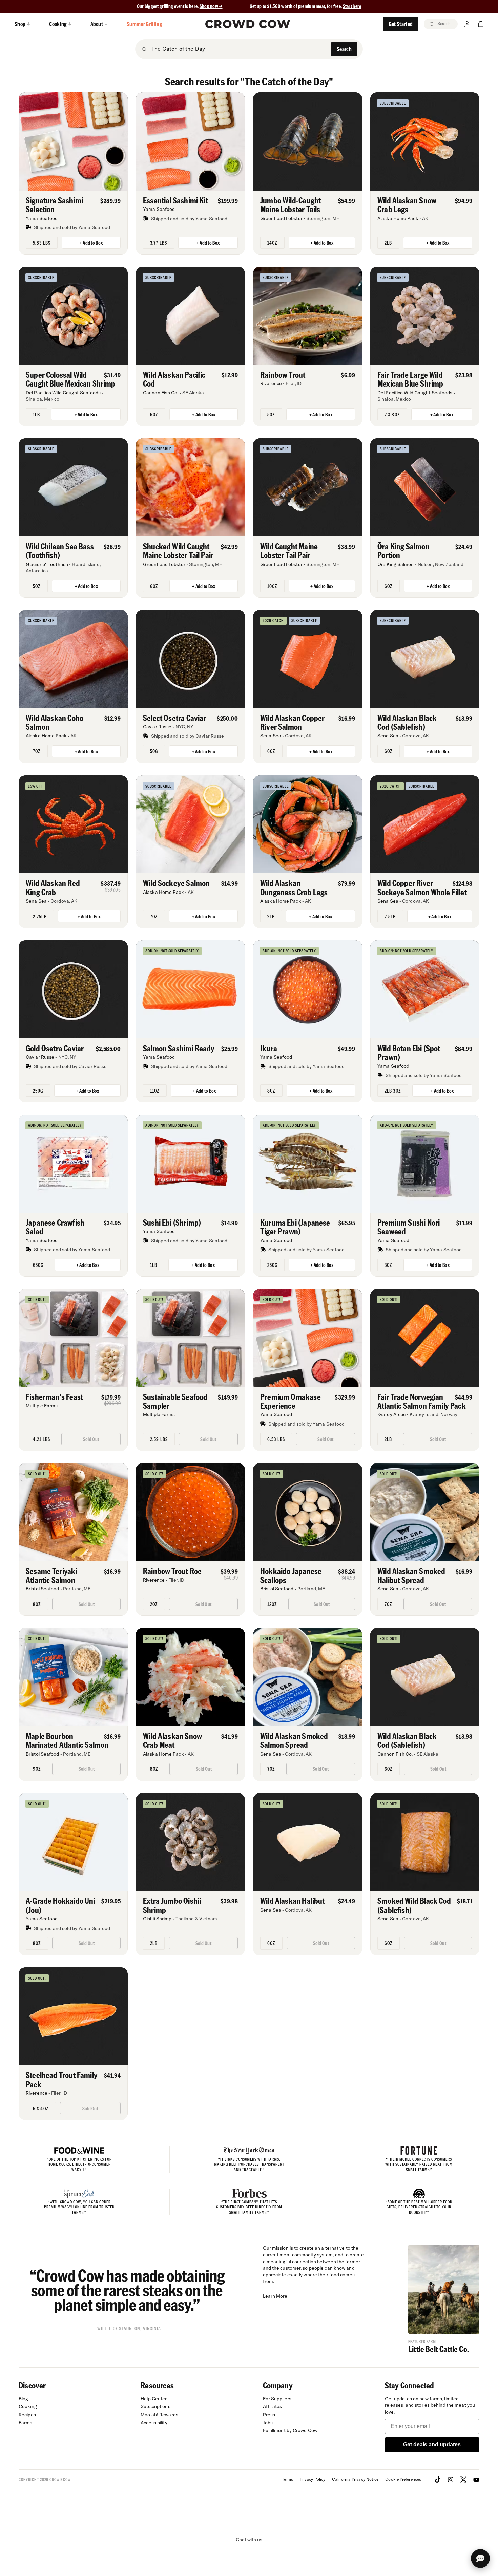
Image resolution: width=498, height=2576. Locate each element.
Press (269, 2415)
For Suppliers (277, 2399)
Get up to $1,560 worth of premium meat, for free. (306, 6)
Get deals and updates (432, 2445)
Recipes (27, 2415)
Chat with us (249, 2540)
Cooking (28, 2406)
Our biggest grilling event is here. (168, 6)
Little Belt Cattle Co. (439, 2349)
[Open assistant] (480, 2558)
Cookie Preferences (403, 2479)
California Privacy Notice (355, 2479)
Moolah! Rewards (159, 2415)
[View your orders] (481, 24)
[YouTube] (476, 2480)
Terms (287, 2479)
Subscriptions (155, 2406)
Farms (26, 2423)
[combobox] (239, 49)
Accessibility (154, 2423)
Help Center (154, 2399)
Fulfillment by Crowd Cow (290, 2430)
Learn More (275, 2296)
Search (344, 49)
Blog (23, 2399)
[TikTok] (438, 2480)
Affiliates (273, 2406)
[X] (463, 2480)
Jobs (268, 2423)
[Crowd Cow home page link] (247, 24)
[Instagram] (451, 2480)
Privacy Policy (313, 2479)
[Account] (467, 24)
